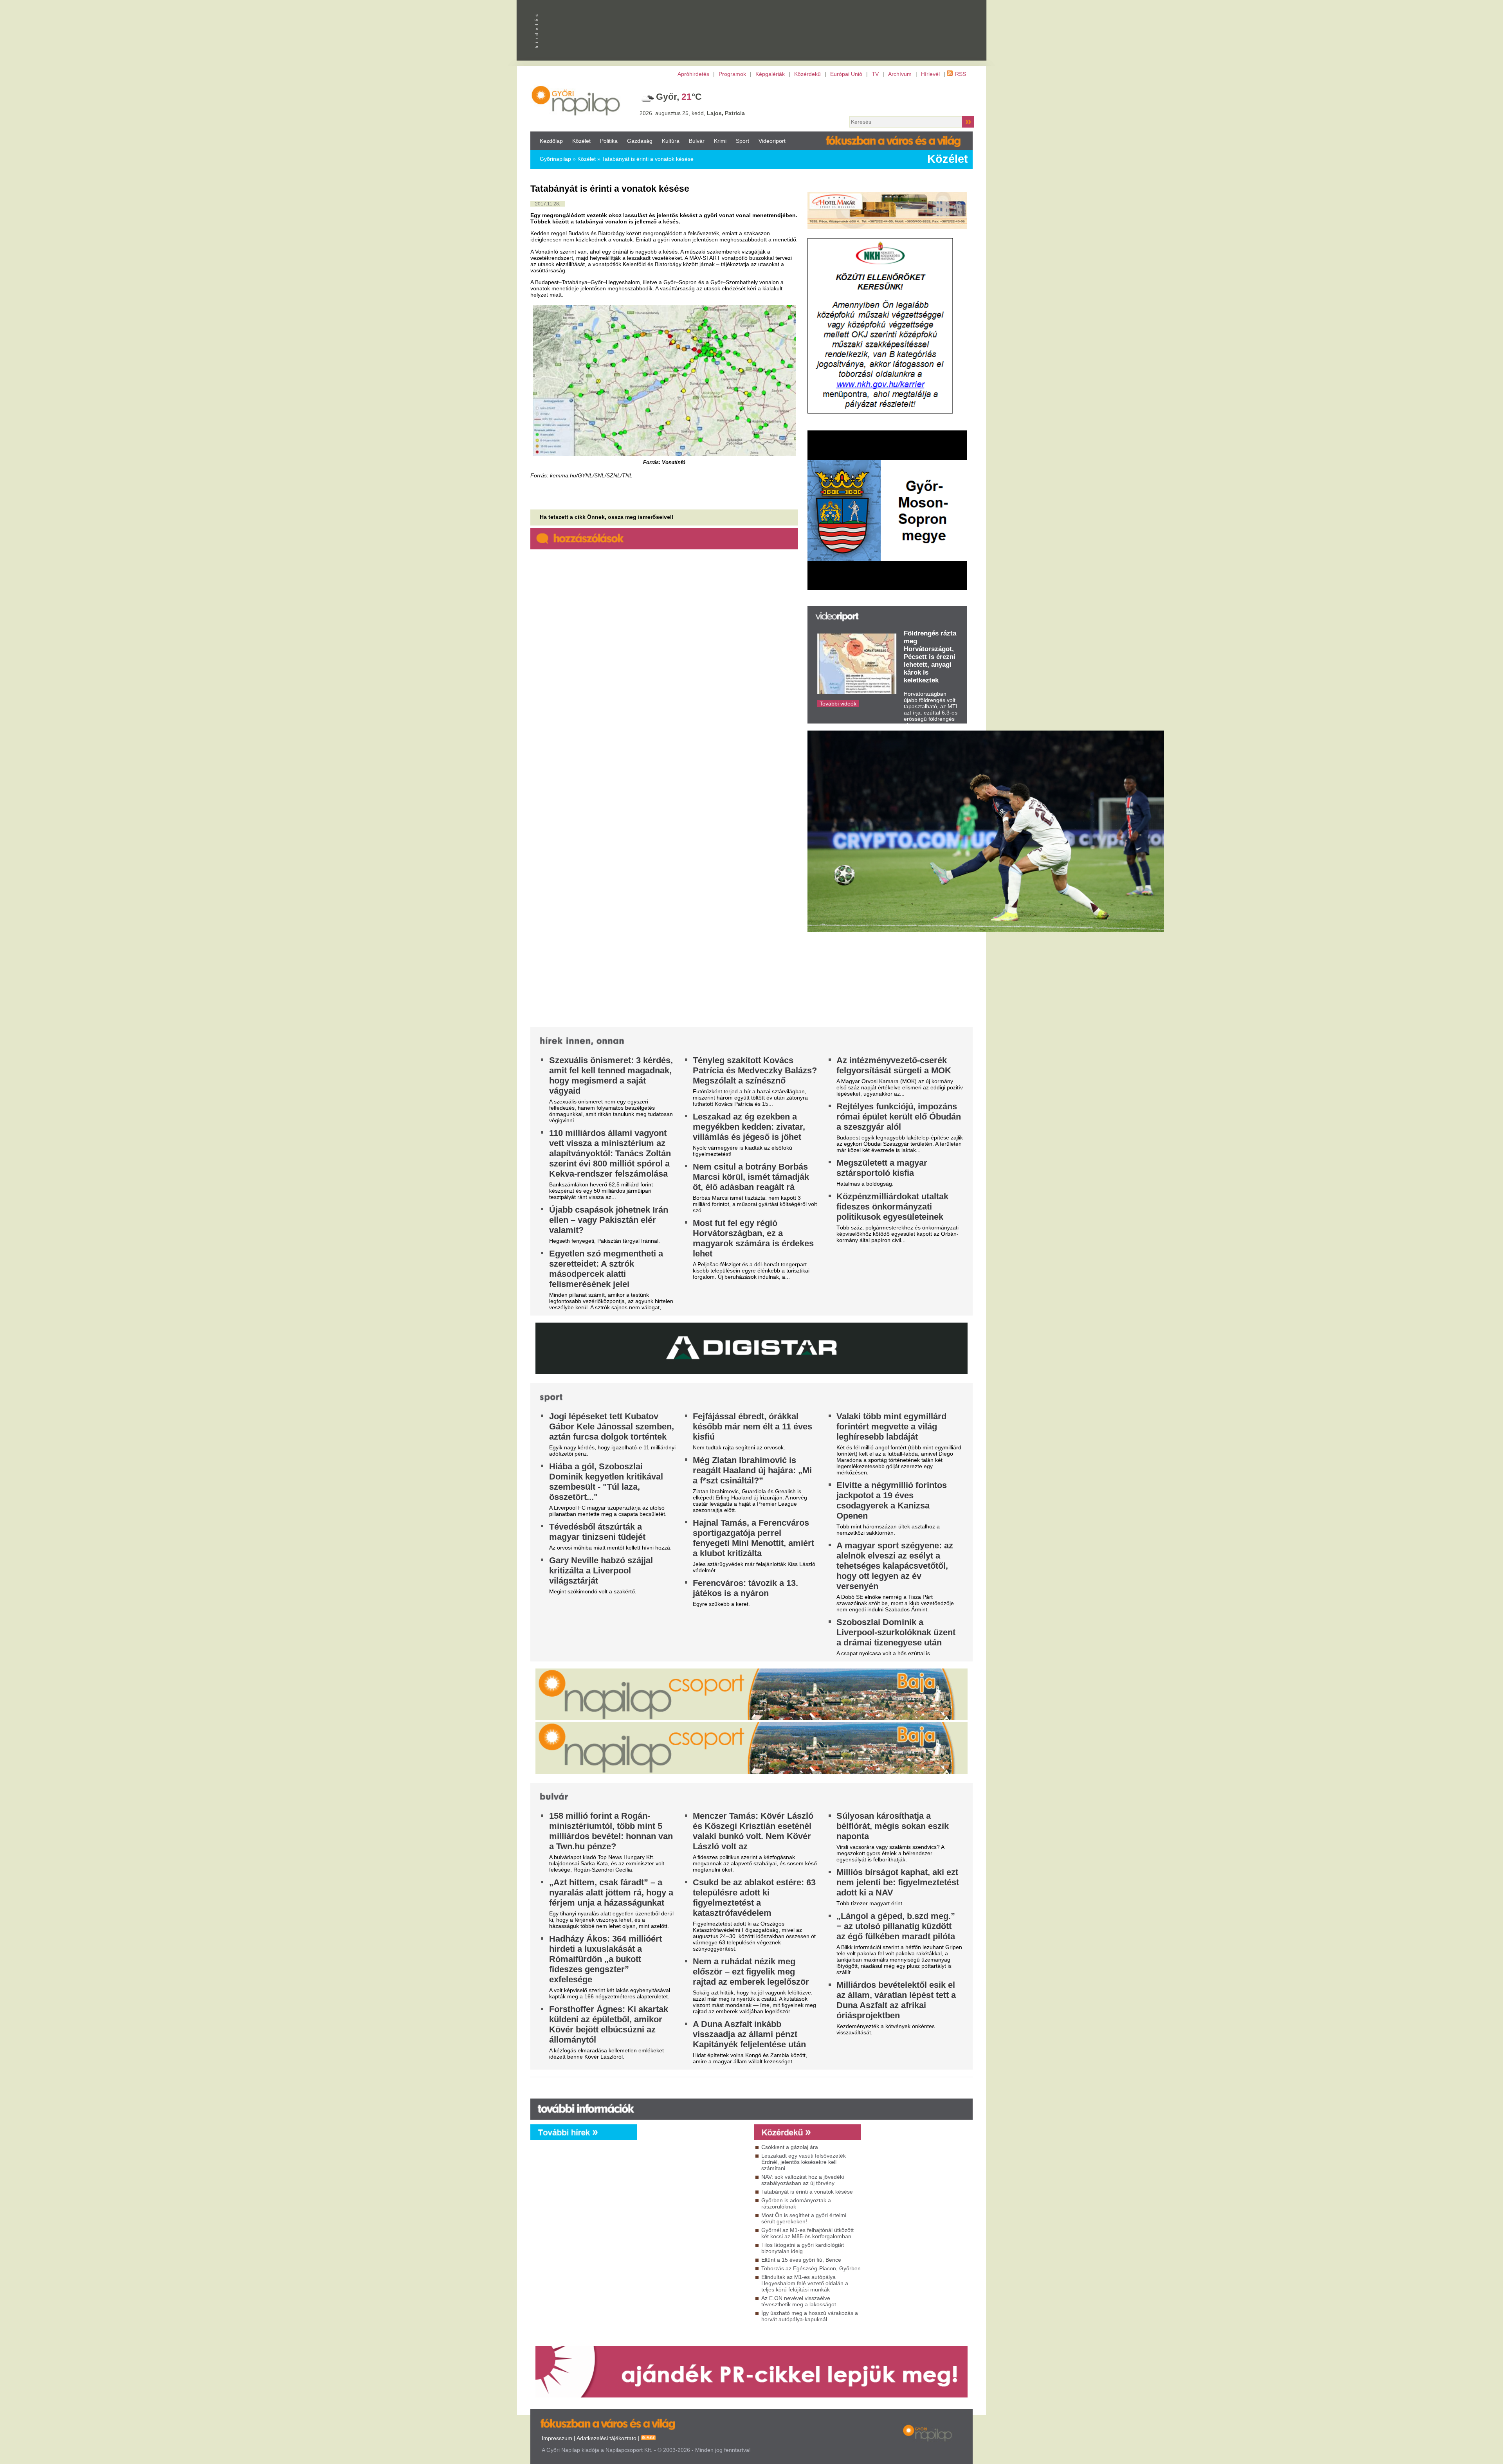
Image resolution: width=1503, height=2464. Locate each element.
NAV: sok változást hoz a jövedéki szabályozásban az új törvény (803, 2180)
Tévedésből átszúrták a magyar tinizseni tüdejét (597, 1532)
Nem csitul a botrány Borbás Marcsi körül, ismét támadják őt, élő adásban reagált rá (751, 1177)
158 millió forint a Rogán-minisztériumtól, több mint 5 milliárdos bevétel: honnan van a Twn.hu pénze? (611, 1831)
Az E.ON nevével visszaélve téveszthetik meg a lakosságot (799, 2301)
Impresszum (557, 2438)
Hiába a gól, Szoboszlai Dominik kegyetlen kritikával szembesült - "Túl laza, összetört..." (606, 1482)
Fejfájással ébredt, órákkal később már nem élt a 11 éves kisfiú (752, 1426)
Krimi (720, 141)
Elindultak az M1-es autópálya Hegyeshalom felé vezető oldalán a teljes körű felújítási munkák (805, 2283)
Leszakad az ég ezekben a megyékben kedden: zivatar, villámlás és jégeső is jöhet (749, 1127)
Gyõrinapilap (555, 159)
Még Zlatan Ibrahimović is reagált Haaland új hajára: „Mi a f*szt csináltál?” (752, 1470)
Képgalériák (770, 74)
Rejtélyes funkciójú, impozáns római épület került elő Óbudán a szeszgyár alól (899, 1117)
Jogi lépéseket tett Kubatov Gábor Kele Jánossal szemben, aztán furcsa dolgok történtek (612, 1426)
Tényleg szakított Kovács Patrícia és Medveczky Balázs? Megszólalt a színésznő (755, 1070)
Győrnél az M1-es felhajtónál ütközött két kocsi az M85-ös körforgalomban (807, 2233)
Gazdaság (640, 141)
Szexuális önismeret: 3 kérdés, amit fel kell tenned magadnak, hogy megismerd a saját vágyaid (611, 1075)
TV (875, 74)
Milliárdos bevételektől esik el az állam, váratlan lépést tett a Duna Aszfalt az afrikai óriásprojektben (896, 2000)
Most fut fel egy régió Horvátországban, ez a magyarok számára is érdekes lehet (753, 1238)
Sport (742, 141)
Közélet (581, 141)
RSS (961, 74)
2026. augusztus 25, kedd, (692, 113)
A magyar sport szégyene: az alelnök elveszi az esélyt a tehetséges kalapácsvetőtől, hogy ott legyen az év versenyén (895, 1566)
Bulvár (697, 141)
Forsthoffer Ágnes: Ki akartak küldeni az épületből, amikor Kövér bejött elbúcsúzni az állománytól (609, 2024)
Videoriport (772, 141)
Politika (609, 141)
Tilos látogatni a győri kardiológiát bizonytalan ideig (803, 2248)
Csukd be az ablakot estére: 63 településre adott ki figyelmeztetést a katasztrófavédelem (754, 1898)
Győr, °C (679, 97)
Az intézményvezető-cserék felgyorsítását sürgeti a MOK (894, 1065)
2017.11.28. (548, 204)
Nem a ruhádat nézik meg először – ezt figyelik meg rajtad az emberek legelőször (751, 1972)
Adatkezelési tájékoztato (606, 2438)
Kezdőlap (551, 141)
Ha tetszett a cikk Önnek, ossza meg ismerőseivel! (607, 517)
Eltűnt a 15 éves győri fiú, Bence (801, 2260)
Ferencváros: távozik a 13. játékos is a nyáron (745, 1588)
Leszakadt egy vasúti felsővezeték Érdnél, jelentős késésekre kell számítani (804, 2162)
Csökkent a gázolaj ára (790, 2147)
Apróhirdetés (693, 74)
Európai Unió (846, 74)
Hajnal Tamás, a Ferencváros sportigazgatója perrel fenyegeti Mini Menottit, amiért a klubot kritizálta (753, 1538)
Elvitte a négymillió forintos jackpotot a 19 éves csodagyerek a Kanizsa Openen (892, 1500)
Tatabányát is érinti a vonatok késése (648, 159)
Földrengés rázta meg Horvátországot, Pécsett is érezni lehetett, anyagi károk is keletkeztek (930, 657)
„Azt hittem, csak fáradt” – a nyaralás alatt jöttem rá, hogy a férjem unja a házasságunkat (611, 1893)
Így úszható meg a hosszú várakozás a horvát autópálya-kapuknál (810, 2316)
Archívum (900, 74)
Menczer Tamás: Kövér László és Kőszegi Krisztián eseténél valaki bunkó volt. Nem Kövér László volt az (753, 1831)
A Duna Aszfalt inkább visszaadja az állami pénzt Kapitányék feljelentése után (749, 2034)
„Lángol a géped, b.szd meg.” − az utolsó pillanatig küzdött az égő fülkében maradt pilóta (896, 1926)
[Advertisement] (694, 2211)
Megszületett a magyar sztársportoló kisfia (882, 1168)
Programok (732, 74)
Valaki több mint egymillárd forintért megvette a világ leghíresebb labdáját (891, 1426)
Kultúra (671, 141)
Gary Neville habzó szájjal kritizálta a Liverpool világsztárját (601, 1570)
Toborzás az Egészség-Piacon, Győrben (811, 2268)
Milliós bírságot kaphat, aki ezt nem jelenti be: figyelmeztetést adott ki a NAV (898, 1882)
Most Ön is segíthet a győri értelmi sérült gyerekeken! (804, 2218)
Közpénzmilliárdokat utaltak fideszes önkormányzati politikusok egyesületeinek (892, 1207)
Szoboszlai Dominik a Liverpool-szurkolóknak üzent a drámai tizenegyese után (896, 1632)
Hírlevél (930, 74)
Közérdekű (807, 74)
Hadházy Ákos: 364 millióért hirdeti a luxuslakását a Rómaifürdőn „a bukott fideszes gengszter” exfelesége (606, 1959)
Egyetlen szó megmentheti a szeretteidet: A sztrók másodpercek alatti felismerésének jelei (606, 1269)
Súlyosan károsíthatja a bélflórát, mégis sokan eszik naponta (893, 1826)
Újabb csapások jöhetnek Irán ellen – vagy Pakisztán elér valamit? (609, 1220)
